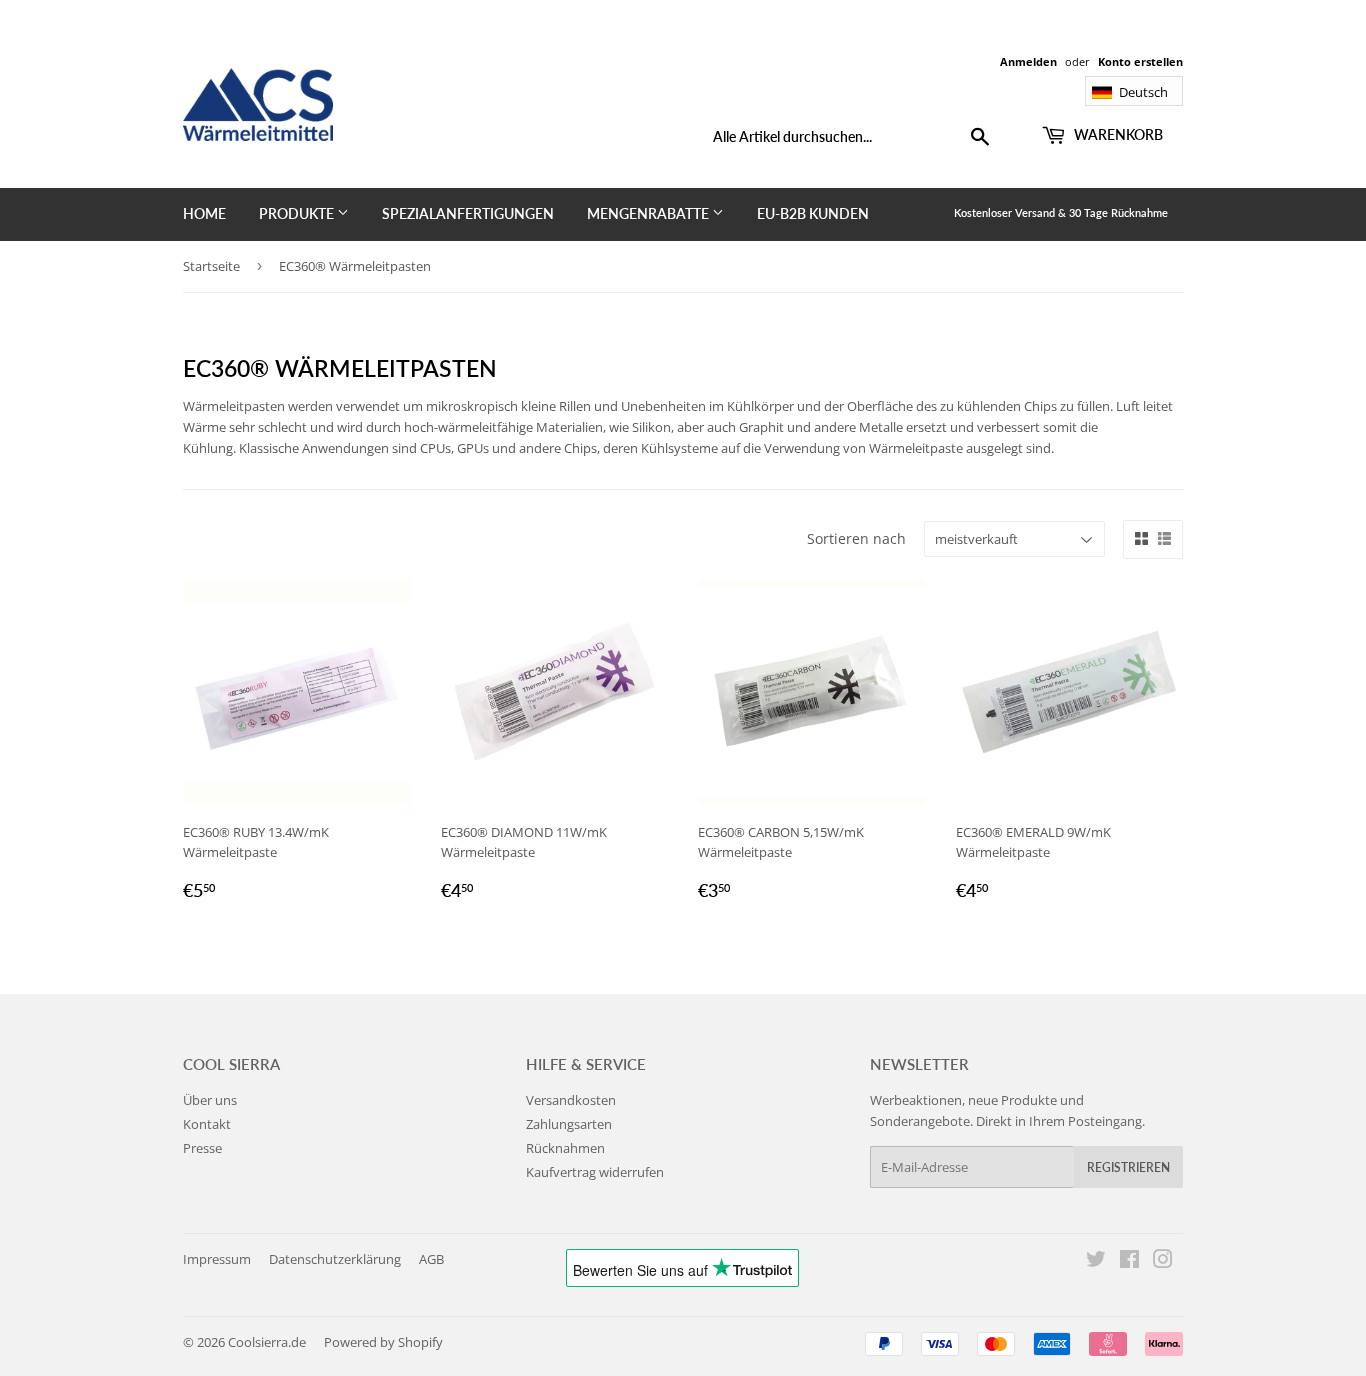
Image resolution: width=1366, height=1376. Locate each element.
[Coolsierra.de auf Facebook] (1129, 1262)
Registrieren (1128, 1167)
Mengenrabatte (649, 213)
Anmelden (1028, 61)
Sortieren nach (856, 538)
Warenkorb (1117, 134)
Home (204, 213)
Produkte (298, 213)
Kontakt (207, 1124)
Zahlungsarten (569, 1124)
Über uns (210, 1100)
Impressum (217, 1259)
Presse (202, 1148)
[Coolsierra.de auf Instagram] (1163, 1262)
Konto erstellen (1140, 61)
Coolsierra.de (267, 1342)
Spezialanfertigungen (468, 213)
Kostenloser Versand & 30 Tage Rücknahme (1061, 212)
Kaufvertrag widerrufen (595, 1172)
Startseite (211, 266)
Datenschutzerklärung (335, 1259)
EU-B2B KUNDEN (813, 213)
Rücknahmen (565, 1148)
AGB (431, 1259)
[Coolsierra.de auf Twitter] (1096, 1262)
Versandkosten (571, 1100)
